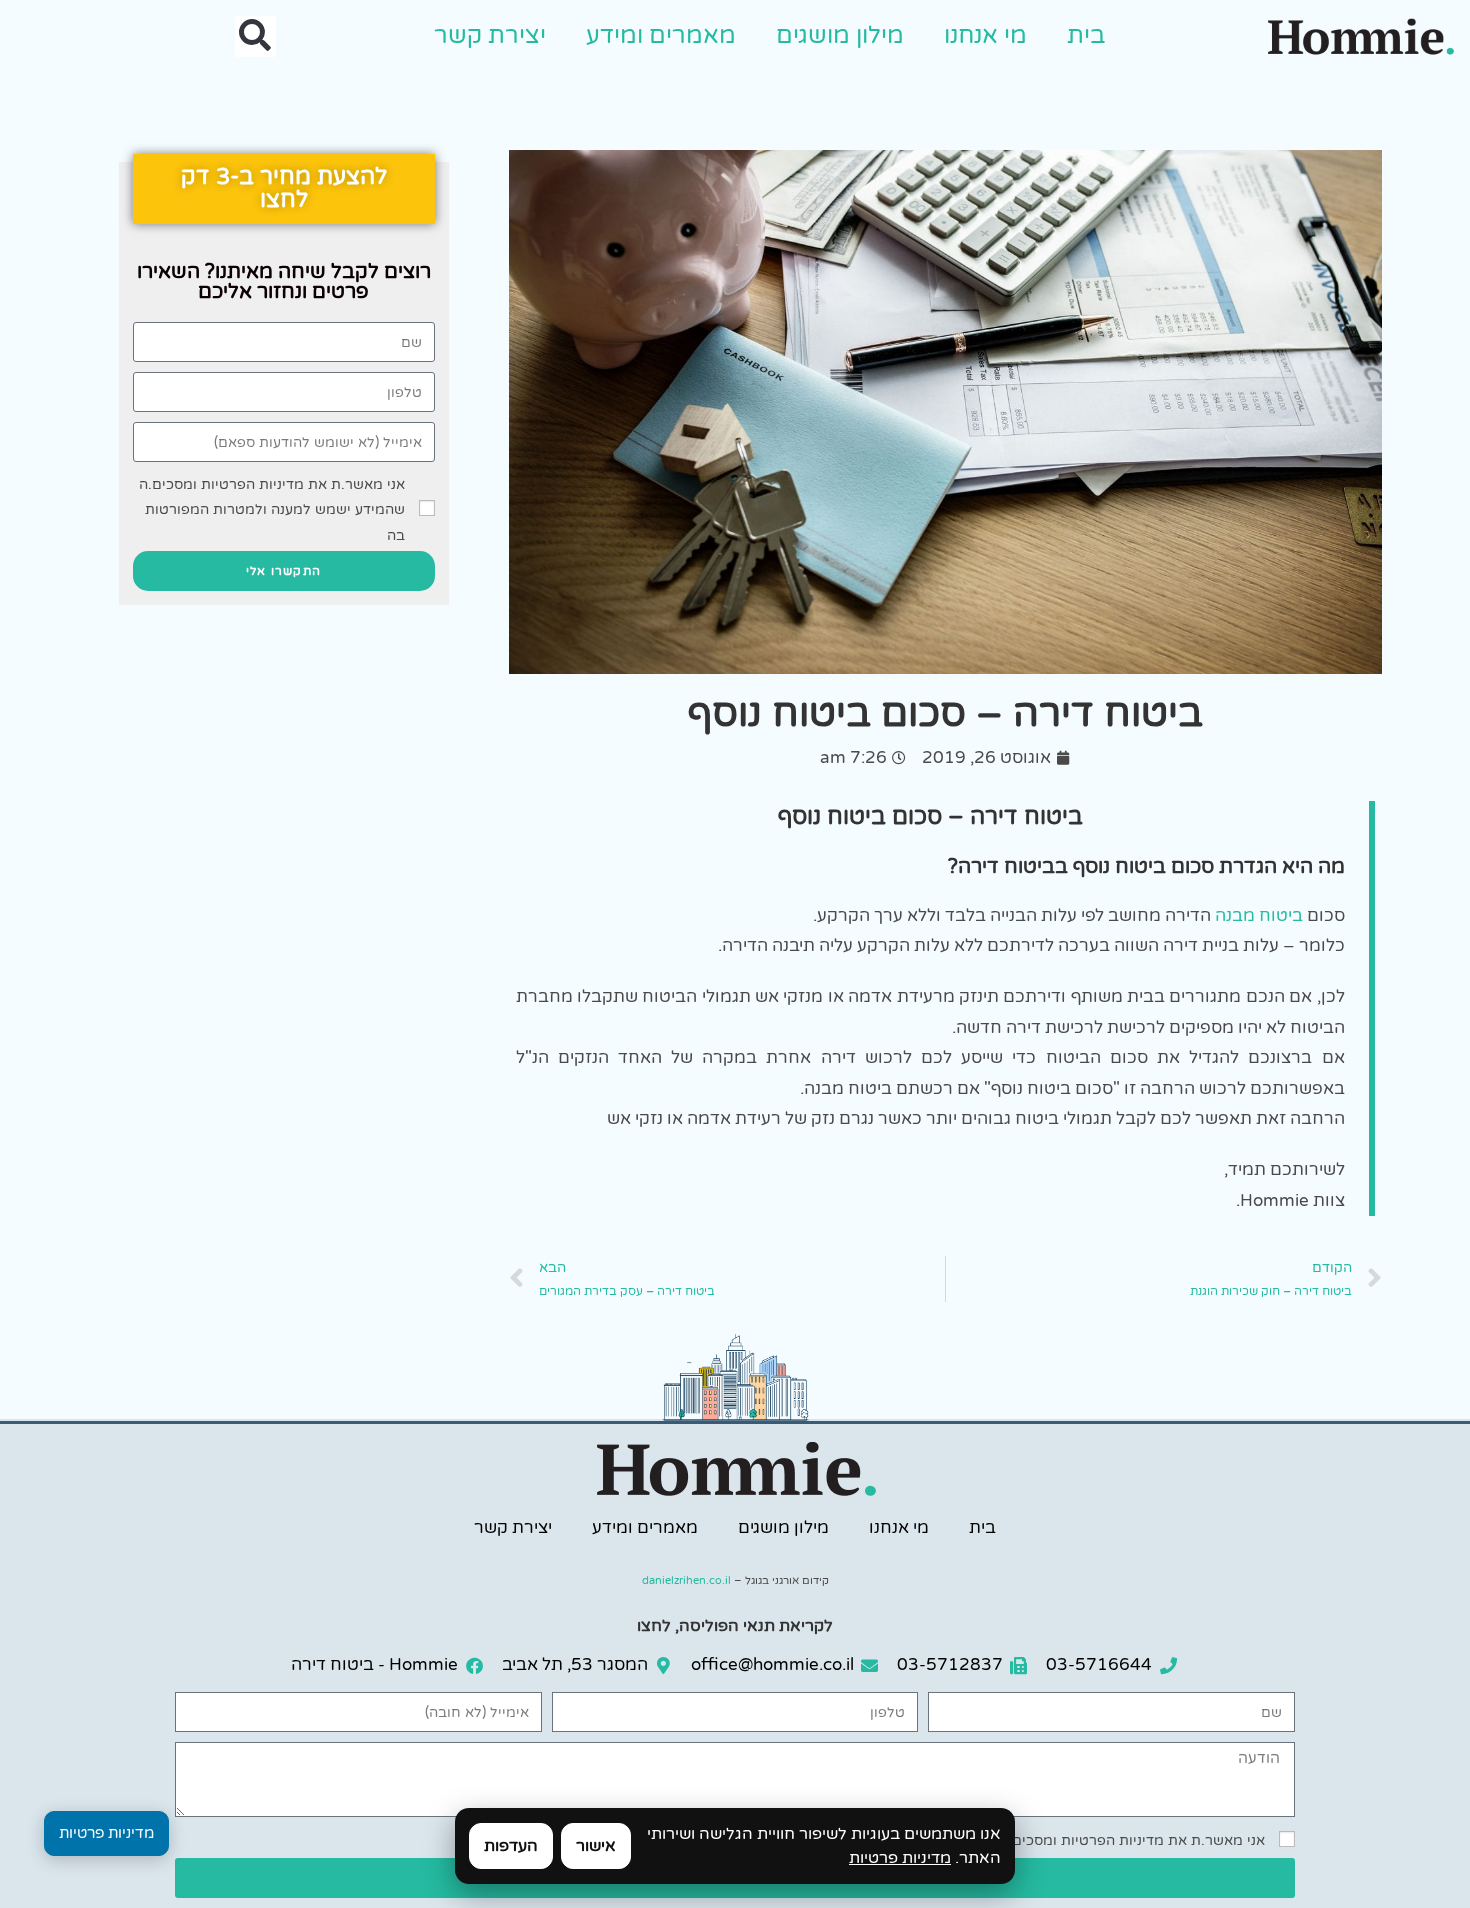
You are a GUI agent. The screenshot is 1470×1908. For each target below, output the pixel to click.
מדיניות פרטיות (900, 1858)
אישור (596, 1846)
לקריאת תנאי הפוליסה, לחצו (735, 1626)
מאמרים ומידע (661, 35)
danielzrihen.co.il (686, 1580)
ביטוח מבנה (1259, 915)
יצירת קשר (490, 35)
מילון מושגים (840, 35)
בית (1086, 35)
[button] (255, 36)
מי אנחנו (985, 35)
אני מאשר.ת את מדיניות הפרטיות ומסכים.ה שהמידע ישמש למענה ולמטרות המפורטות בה (272, 509)
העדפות (511, 1846)
